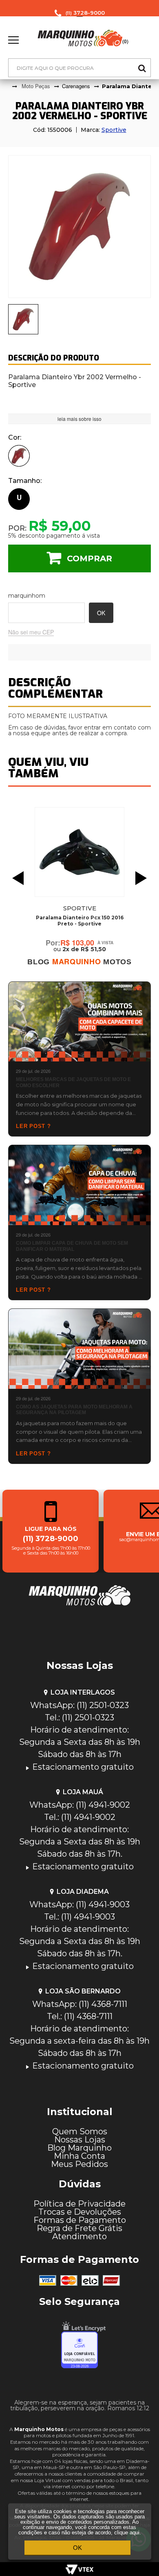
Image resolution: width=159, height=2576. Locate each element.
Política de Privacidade (79, 2204)
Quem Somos (80, 2131)
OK (77, 2548)
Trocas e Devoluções (80, 2212)
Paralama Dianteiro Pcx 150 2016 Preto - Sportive (80, 921)
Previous (16, 878)
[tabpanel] (79, 227)
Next (143, 878)
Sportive (114, 130)
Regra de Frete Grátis (79, 2228)
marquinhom (27, 596)
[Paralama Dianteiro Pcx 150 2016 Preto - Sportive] (79, 852)
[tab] (23, 319)
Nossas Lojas (80, 2140)
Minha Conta (79, 2156)
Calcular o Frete (46, 613)
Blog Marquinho (79, 2148)
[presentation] (23, 319)
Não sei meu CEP (31, 633)
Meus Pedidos (79, 2164)
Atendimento (79, 2236)
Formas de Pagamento (80, 2220)
